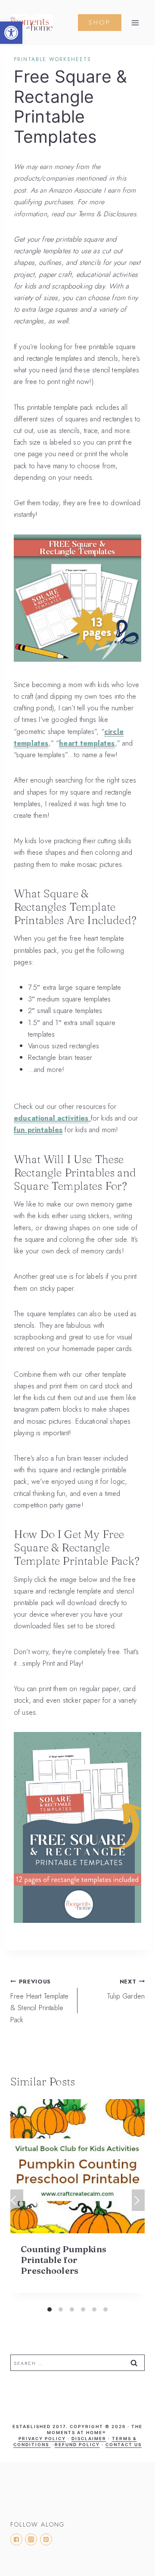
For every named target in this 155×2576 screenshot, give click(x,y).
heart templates (87, 743)
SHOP (100, 22)
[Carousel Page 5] (94, 2309)
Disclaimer (89, 2438)
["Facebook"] (16, 2539)
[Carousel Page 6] (105, 2309)
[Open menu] (135, 23)
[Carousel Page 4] (83, 2309)
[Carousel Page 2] (61, 2309)
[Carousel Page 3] (72, 2309)
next (138, 2200)
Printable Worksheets (53, 59)
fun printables (38, 1130)
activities (73, 1118)
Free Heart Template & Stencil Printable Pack (39, 2001)
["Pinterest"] (46, 2539)
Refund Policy (77, 2444)
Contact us (124, 2444)
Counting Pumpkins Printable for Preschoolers (64, 2260)
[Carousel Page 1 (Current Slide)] (50, 2309)
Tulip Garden (126, 1989)
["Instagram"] (31, 2539)
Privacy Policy (42, 2438)
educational (36, 1118)
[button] (11, 33)
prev (17, 2200)
